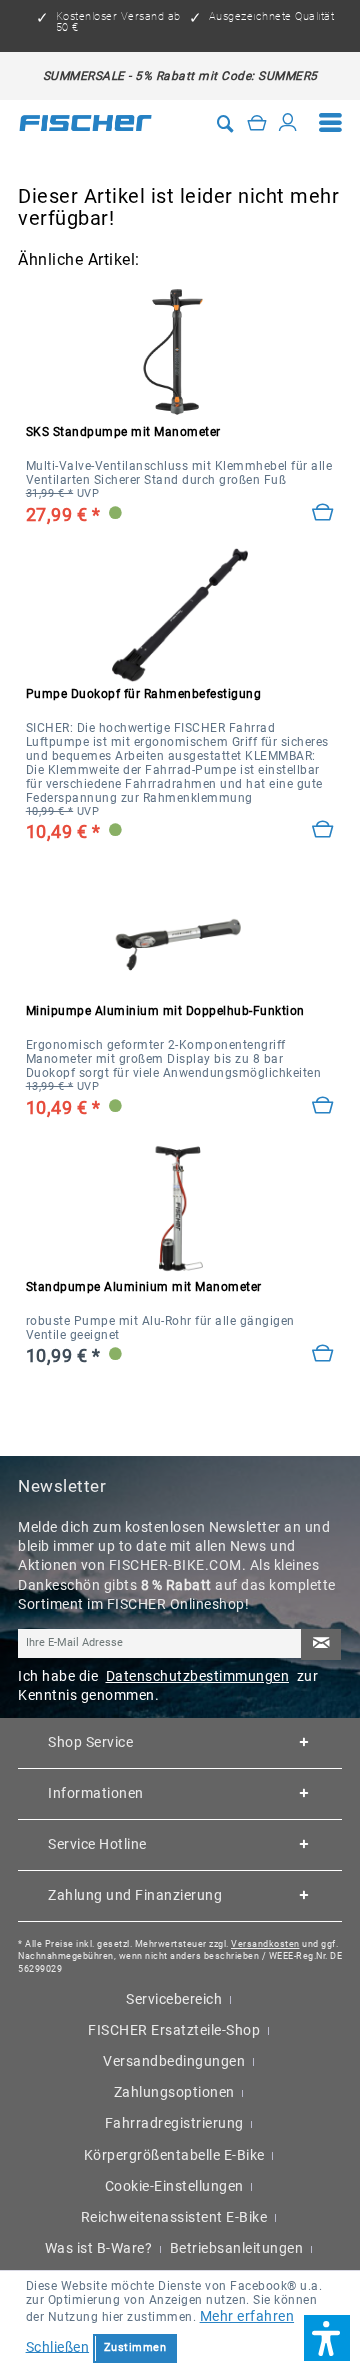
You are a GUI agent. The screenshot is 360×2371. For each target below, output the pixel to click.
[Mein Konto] (288, 123)
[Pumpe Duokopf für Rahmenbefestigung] (323, 830)
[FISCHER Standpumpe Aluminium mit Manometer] (180, 1208)
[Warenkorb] (257, 123)
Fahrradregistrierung (174, 2123)
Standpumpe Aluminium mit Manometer (144, 1287)
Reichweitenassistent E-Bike (174, 2217)
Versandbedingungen (174, 2061)
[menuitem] (331, 122)
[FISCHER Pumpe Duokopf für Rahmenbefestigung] (180, 615)
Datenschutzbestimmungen (198, 1676)
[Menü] (331, 122)
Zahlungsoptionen (174, 2092)
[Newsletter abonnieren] (321, 1644)
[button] (327, 2338)
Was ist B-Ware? (99, 2248)
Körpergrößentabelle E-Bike (174, 2155)
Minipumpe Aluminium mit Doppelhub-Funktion (165, 1011)
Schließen (58, 2346)
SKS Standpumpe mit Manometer (123, 432)
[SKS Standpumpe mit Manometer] (180, 353)
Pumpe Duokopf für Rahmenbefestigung (144, 694)
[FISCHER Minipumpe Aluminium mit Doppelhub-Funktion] (180, 932)
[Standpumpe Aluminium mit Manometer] (323, 1354)
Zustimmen (135, 2347)
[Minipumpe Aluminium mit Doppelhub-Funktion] (323, 1106)
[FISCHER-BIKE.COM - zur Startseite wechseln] (85, 123)
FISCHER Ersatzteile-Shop (174, 2030)
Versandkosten (265, 1944)
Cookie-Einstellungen (174, 2186)
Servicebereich (174, 1999)
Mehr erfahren (247, 2316)
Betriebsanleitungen (237, 2248)
